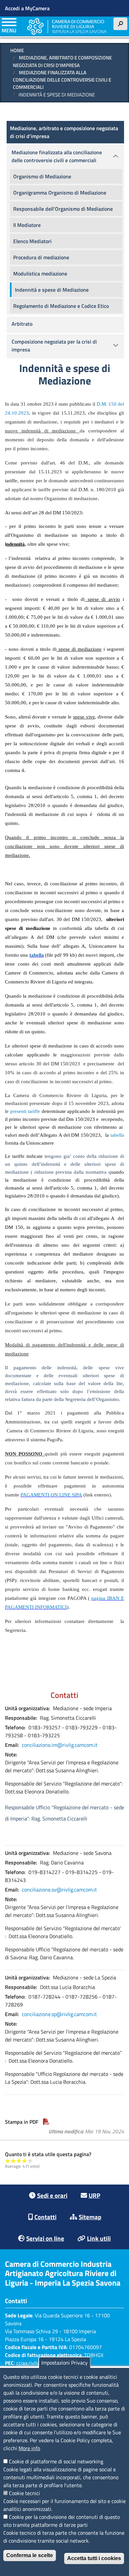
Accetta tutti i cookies (94, 2558)
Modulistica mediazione (40, 274)
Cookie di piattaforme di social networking (56, 2461)
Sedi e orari (52, 2195)
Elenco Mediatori (32, 241)
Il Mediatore (27, 225)
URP (94, 2195)
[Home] (67, 26)
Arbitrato (22, 324)
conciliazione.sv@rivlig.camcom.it (59, 1890)
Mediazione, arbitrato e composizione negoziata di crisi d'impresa (62, 61)
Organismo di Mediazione (42, 176)
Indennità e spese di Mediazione (52, 290)
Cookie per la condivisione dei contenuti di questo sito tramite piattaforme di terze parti (62, 2521)
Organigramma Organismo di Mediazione (60, 193)
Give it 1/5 (8, 2161)
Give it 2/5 (13, 2161)
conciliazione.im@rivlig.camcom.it (60, 1745)
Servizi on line (45, 2238)
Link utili (99, 2238)
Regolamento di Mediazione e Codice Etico (61, 306)
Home (17, 50)
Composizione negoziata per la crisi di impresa (54, 346)
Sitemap (90, 2217)
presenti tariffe (25, 1111)
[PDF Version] (46, 2122)
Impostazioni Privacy (64, 2363)
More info (29, 2448)
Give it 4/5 (25, 2161)
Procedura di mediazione (41, 257)
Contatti (45, 2217)
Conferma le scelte (30, 2555)
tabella (117, 1135)
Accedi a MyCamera (27, 8)
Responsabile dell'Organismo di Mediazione (63, 209)
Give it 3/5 (19, 2161)
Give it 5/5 (30, 2161)
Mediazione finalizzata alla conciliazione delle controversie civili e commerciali (62, 80)
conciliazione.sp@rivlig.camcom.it (59, 2014)
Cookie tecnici (24, 2493)
